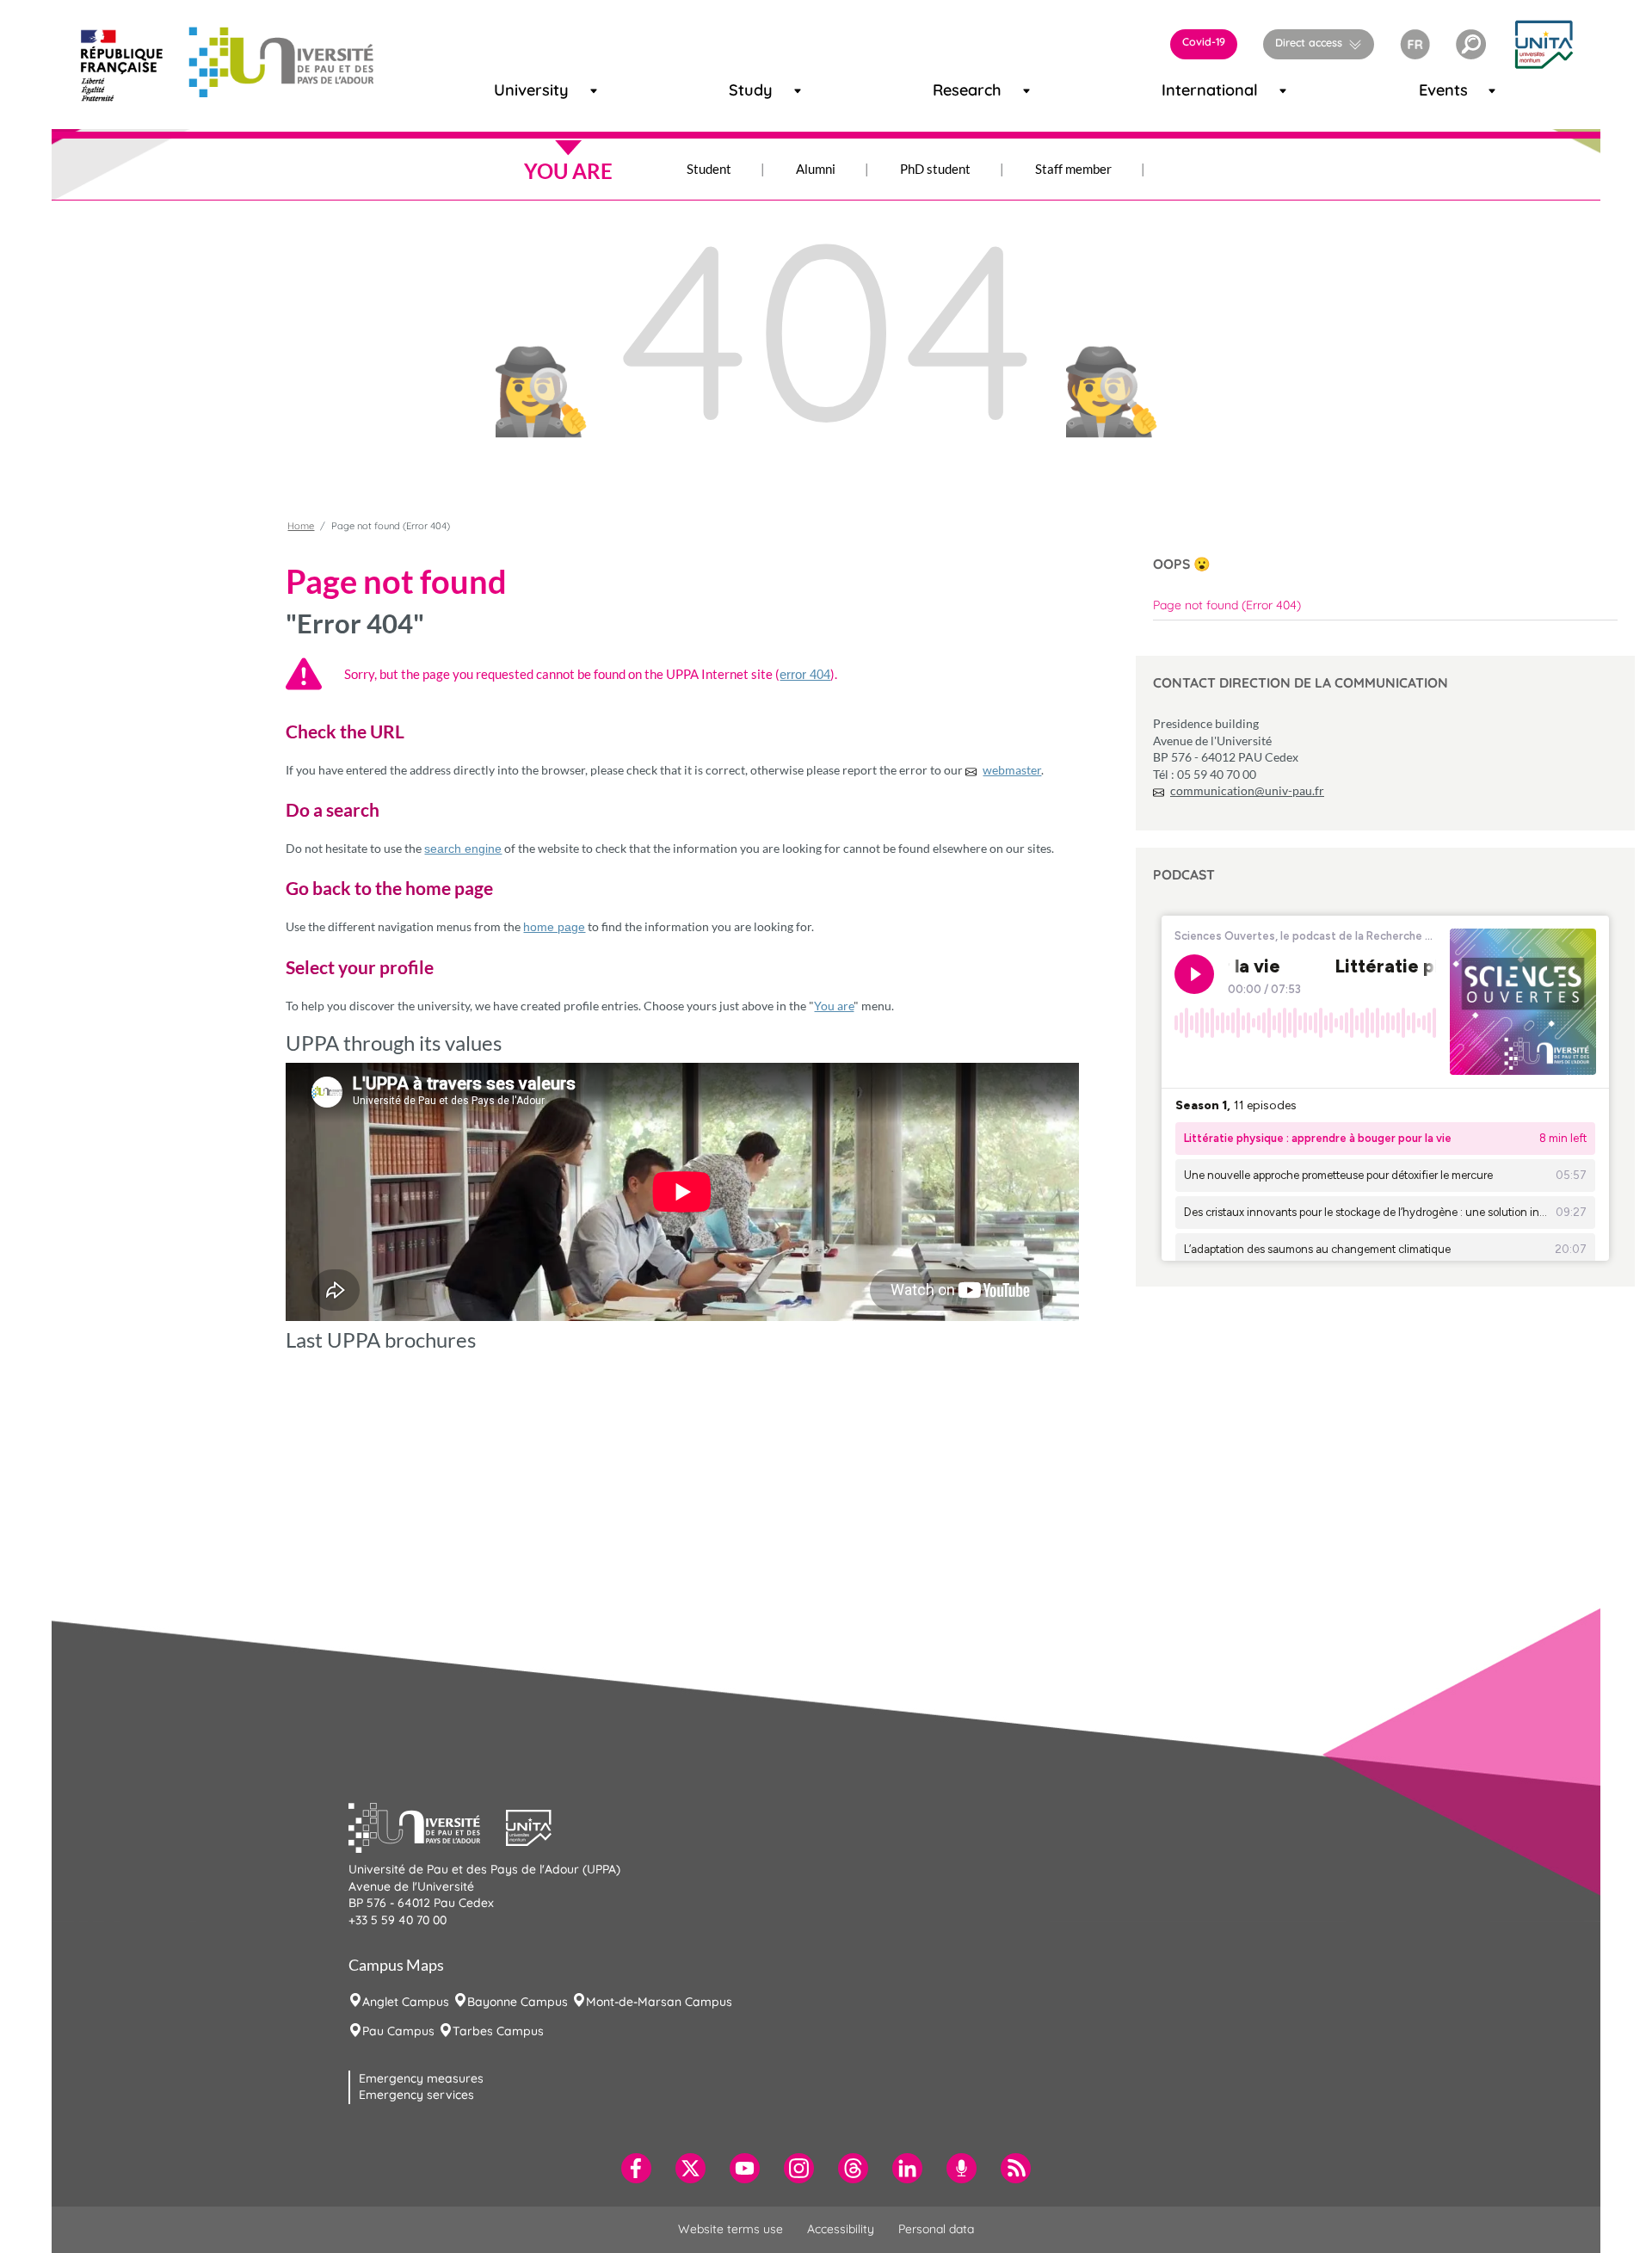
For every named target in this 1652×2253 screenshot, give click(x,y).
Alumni (816, 169)
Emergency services (416, 2095)
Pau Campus (398, 2031)
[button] (1471, 44)
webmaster (1012, 770)
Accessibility (841, 2229)
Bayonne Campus (518, 2002)
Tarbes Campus (498, 2031)
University (515, 90)
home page (554, 927)
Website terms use (730, 2229)
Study (743, 90)
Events (1435, 90)
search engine (463, 849)
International (1187, 90)
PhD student (935, 169)
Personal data (936, 2229)
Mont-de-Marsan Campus (659, 2002)
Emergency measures (421, 2078)
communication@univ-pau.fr (1247, 790)
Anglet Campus (406, 2002)
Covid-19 (1204, 41)
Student (709, 169)
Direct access (1309, 42)
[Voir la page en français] (1415, 42)
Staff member (1073, 169)
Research (952, 90)
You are (834, 1006)
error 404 (805, 674)
